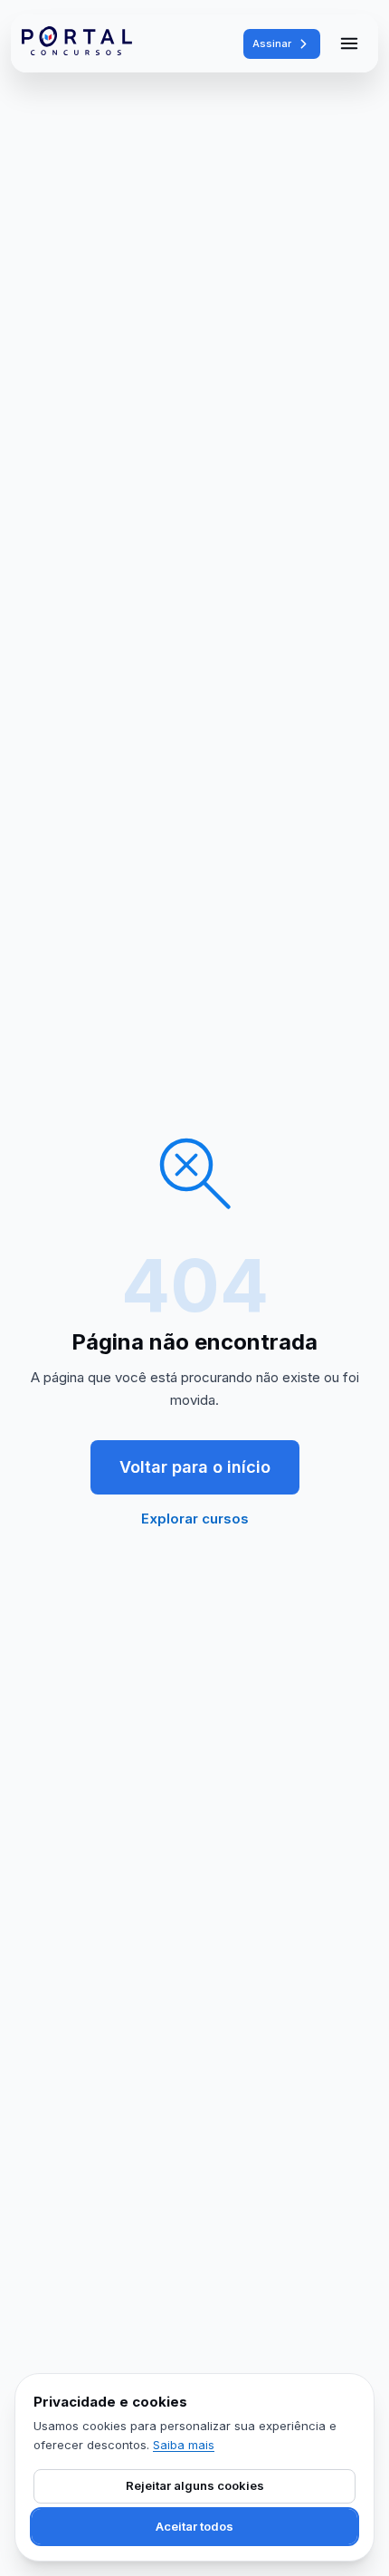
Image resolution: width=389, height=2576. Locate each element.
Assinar (272, 43)
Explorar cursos (195, 1519)
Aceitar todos (194, 2526)
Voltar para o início (195, 1467)
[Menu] (349, 43)
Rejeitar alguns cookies (195, 2485)
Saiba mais (184, 2445)
